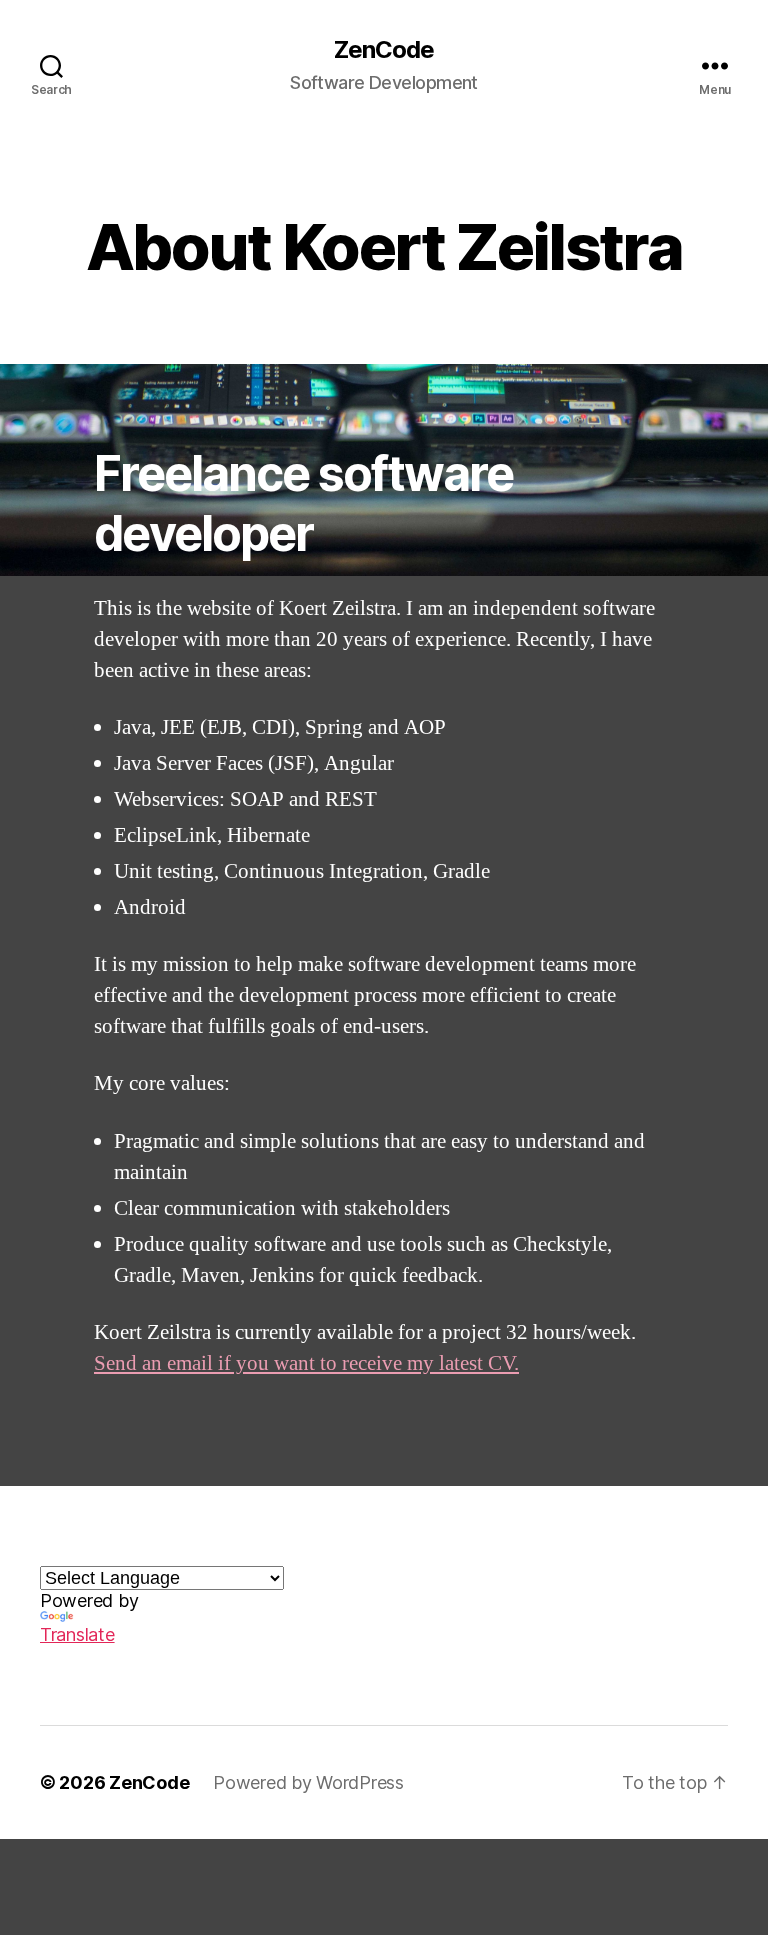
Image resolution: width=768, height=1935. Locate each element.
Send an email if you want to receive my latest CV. (306, 1363)
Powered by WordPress (308, 1782)
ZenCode (384, 50)
